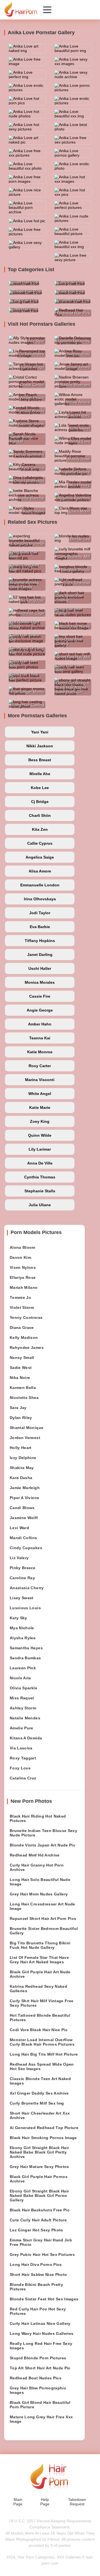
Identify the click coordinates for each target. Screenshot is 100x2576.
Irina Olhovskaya (40, 899)
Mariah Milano (24, 1287)
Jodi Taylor (40, 913)
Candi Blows (22, 1508)
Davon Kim (20, 1257)
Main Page (18, 2502)
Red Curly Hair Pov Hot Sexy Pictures (38, 2311)
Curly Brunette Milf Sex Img (37, 2103)
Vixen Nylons (23, 1267)
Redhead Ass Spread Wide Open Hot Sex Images (42, 2066)
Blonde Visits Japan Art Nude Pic (42, 1845)
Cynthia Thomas (40, 1177)
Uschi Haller (40, 968)
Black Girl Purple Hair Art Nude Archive (40, 1974)
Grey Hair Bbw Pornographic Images (38, 2390)
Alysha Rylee (23, 1638)
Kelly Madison (24, 1338)
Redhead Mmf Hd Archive (35, 1855)
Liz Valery (19, 1558)
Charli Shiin (40, 815)
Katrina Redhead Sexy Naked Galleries (38, 1989)
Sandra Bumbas (25, 1658)
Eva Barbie (40, 927)
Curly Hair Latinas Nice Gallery (40, 2323)
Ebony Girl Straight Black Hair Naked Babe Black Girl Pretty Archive (39, 2152)
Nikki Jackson (40, 746)
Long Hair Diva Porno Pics (36, 2264)
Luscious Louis (25, 1608)
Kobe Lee (40, 788)
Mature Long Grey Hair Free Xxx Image (41, 2419)
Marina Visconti (40, 1080)
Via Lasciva (21, 1748)
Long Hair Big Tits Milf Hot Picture (44, 2054)
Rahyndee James (27, 1348)
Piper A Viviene (24, 1498)
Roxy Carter (40, 1066)
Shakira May (22, 1468)
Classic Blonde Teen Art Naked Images (40, 2081)
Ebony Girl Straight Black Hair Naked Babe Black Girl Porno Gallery (39, 2196)
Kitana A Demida (26, 1738)
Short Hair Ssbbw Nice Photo (38, 2275)
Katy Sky (18, 1618)
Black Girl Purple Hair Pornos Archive (39, 2179)
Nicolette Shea (24, 1398)
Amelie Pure (22, 1728)
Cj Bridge (40, 802)
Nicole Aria (20, 1678)
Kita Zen (40, 829)
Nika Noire (20, 1378)
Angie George (40, 1010)
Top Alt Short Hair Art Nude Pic (40, 2368)
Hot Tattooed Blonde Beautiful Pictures (40, 2018)
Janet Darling (40, 955)
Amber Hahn (40, 1024)
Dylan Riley (21, 1418)
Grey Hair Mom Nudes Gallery (39, 1894)
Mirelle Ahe (40, 774)
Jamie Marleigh (25, 1488)
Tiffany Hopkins (40, 941)
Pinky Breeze (22, 1568)
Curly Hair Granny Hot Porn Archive (37, 1867)
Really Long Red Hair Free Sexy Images (41, 2346)
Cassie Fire (40, 996)
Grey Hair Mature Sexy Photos (39, 2167)
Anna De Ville (40, 1163)
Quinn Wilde (40, 1135)
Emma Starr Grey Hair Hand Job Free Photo (41, 2242)
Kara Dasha (21, 1478)
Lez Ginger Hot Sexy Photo (37, 2230)
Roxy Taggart (23, 1758)
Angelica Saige (40, 857)
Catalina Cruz (23, 1778)
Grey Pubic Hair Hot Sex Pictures (42, 2254)
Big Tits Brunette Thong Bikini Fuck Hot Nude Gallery (40, 1945)
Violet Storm (22, 1307)
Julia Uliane (40, 1205)
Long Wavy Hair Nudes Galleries (42, 2333)
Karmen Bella (23, 1388)
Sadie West (21, 1368)
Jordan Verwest (25, 1438)
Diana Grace (22, 1327)
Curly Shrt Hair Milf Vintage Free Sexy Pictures (42, 2003)
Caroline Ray (22, 1578)
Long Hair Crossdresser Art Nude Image (42, 1906)
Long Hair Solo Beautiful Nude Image (40, 1882)
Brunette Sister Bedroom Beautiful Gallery (44, 1931)
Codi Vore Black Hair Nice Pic (39, 2030)
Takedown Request (77, 2502)
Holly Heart (21, 1448)
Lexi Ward (19, 1528)
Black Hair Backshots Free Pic (40, 2210)
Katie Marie (40, 1107)
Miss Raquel (22, 1698)
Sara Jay (18, 1408)
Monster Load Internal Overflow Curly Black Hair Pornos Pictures (42, 2042)
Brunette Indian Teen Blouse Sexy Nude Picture (43, 1833)
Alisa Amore (40, 871)
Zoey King (40, 1121)
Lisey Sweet (22, 1598)
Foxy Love (20, 1768)
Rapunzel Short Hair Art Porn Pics (43, 1919)
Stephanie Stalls (40, 1191)
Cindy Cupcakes (26, 1548)
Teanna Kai (40, 1038)
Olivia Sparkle (23, 1688)
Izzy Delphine (23, 1458)
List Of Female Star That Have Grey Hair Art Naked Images (39, 1960)
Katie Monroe (40, 1052)
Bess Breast (40, 760)
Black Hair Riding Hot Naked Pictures (38, 1818)
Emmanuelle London (40, 885)
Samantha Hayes (26, 1648)
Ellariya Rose (23, 1277)
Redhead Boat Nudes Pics (36, 2378)
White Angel (40, 1094)
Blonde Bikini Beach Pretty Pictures (36, 2287)
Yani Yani (40, 732)
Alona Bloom (22, 1247)
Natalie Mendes (25, 1718)
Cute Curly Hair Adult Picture (38, 2220)
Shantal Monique (27, 1428)
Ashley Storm (23, 1708)
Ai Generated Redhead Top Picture (44, 2128)
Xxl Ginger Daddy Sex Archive (39, 2093)
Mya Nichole (22, 1628)
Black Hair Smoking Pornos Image (43, 2138)
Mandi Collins (23, 1538)
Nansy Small (22, 1358)
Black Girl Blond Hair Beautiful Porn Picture (40, 2405)
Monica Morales (40, 982)
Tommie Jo (20, 1297)
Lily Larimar (40, 1149)
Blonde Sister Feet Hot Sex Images (44, 2299)
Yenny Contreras (26, 1317)
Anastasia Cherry (27, 1588)
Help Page (45, 2502)
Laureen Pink (23, 1668)
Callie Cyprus (40, 843)
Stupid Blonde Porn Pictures (38, 2358)
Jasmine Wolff (24, 1518)
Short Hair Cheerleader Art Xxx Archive (40, 2115)
